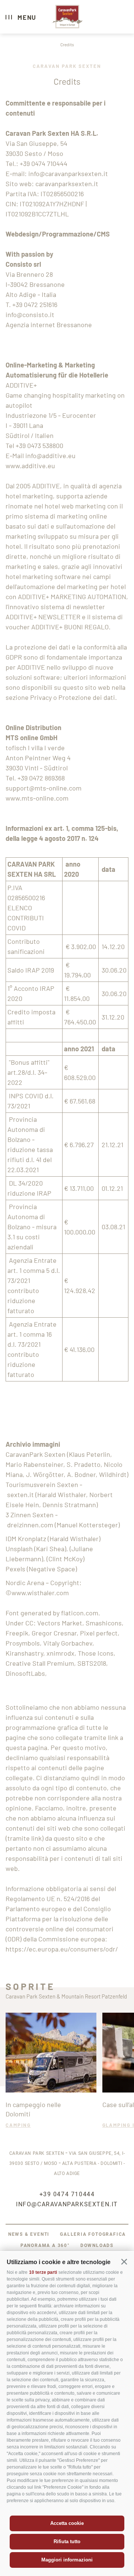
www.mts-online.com (37, 798)
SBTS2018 (92, 1663)
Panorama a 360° (45, 2245)
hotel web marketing (75, 506)
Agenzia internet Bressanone (49, 325)
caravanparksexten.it (67, 184)
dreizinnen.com (30, 1525)
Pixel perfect (99, 1633)
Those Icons (96, 1653)
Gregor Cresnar (54, 1633)
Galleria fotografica (93, 2234)
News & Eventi (29, 2234)
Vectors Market (60, 1623)
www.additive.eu (30, 466)
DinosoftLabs (25, 1673)
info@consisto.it (30, 314)
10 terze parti (43, 2272)
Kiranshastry (24, 1653)
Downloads (97, 2245)
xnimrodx (60, 1653)
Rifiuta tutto (67, 2541)
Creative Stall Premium (40, 1663)
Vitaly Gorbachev (68, 1643)
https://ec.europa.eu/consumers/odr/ (62, 1949)
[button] (124, 2262)
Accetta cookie (67, 2523)
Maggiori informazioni (67, 2560)
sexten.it (20, 1494)
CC (29, 1623)
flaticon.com (80, 1613)
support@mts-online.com (44, 788)
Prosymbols (23, 1643)
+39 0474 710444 (44, 163)
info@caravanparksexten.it (68, 173)
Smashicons (104, 1623)
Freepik (17, 1633)
